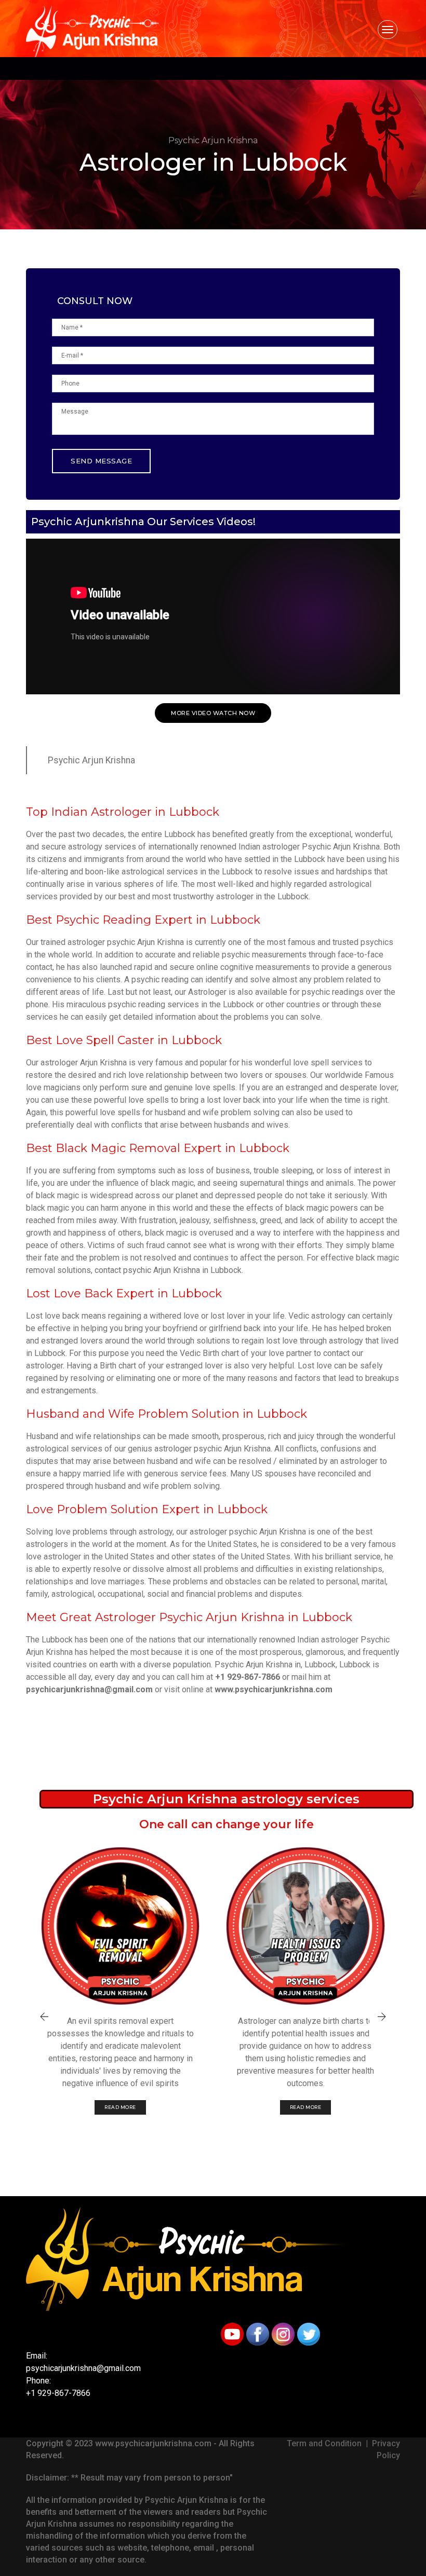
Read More (120, 2107)
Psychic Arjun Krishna (91, 760)
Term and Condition (324, 2443)
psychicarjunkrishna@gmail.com (89, 1689)
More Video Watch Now (213, 713)
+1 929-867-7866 (248, 1677)
